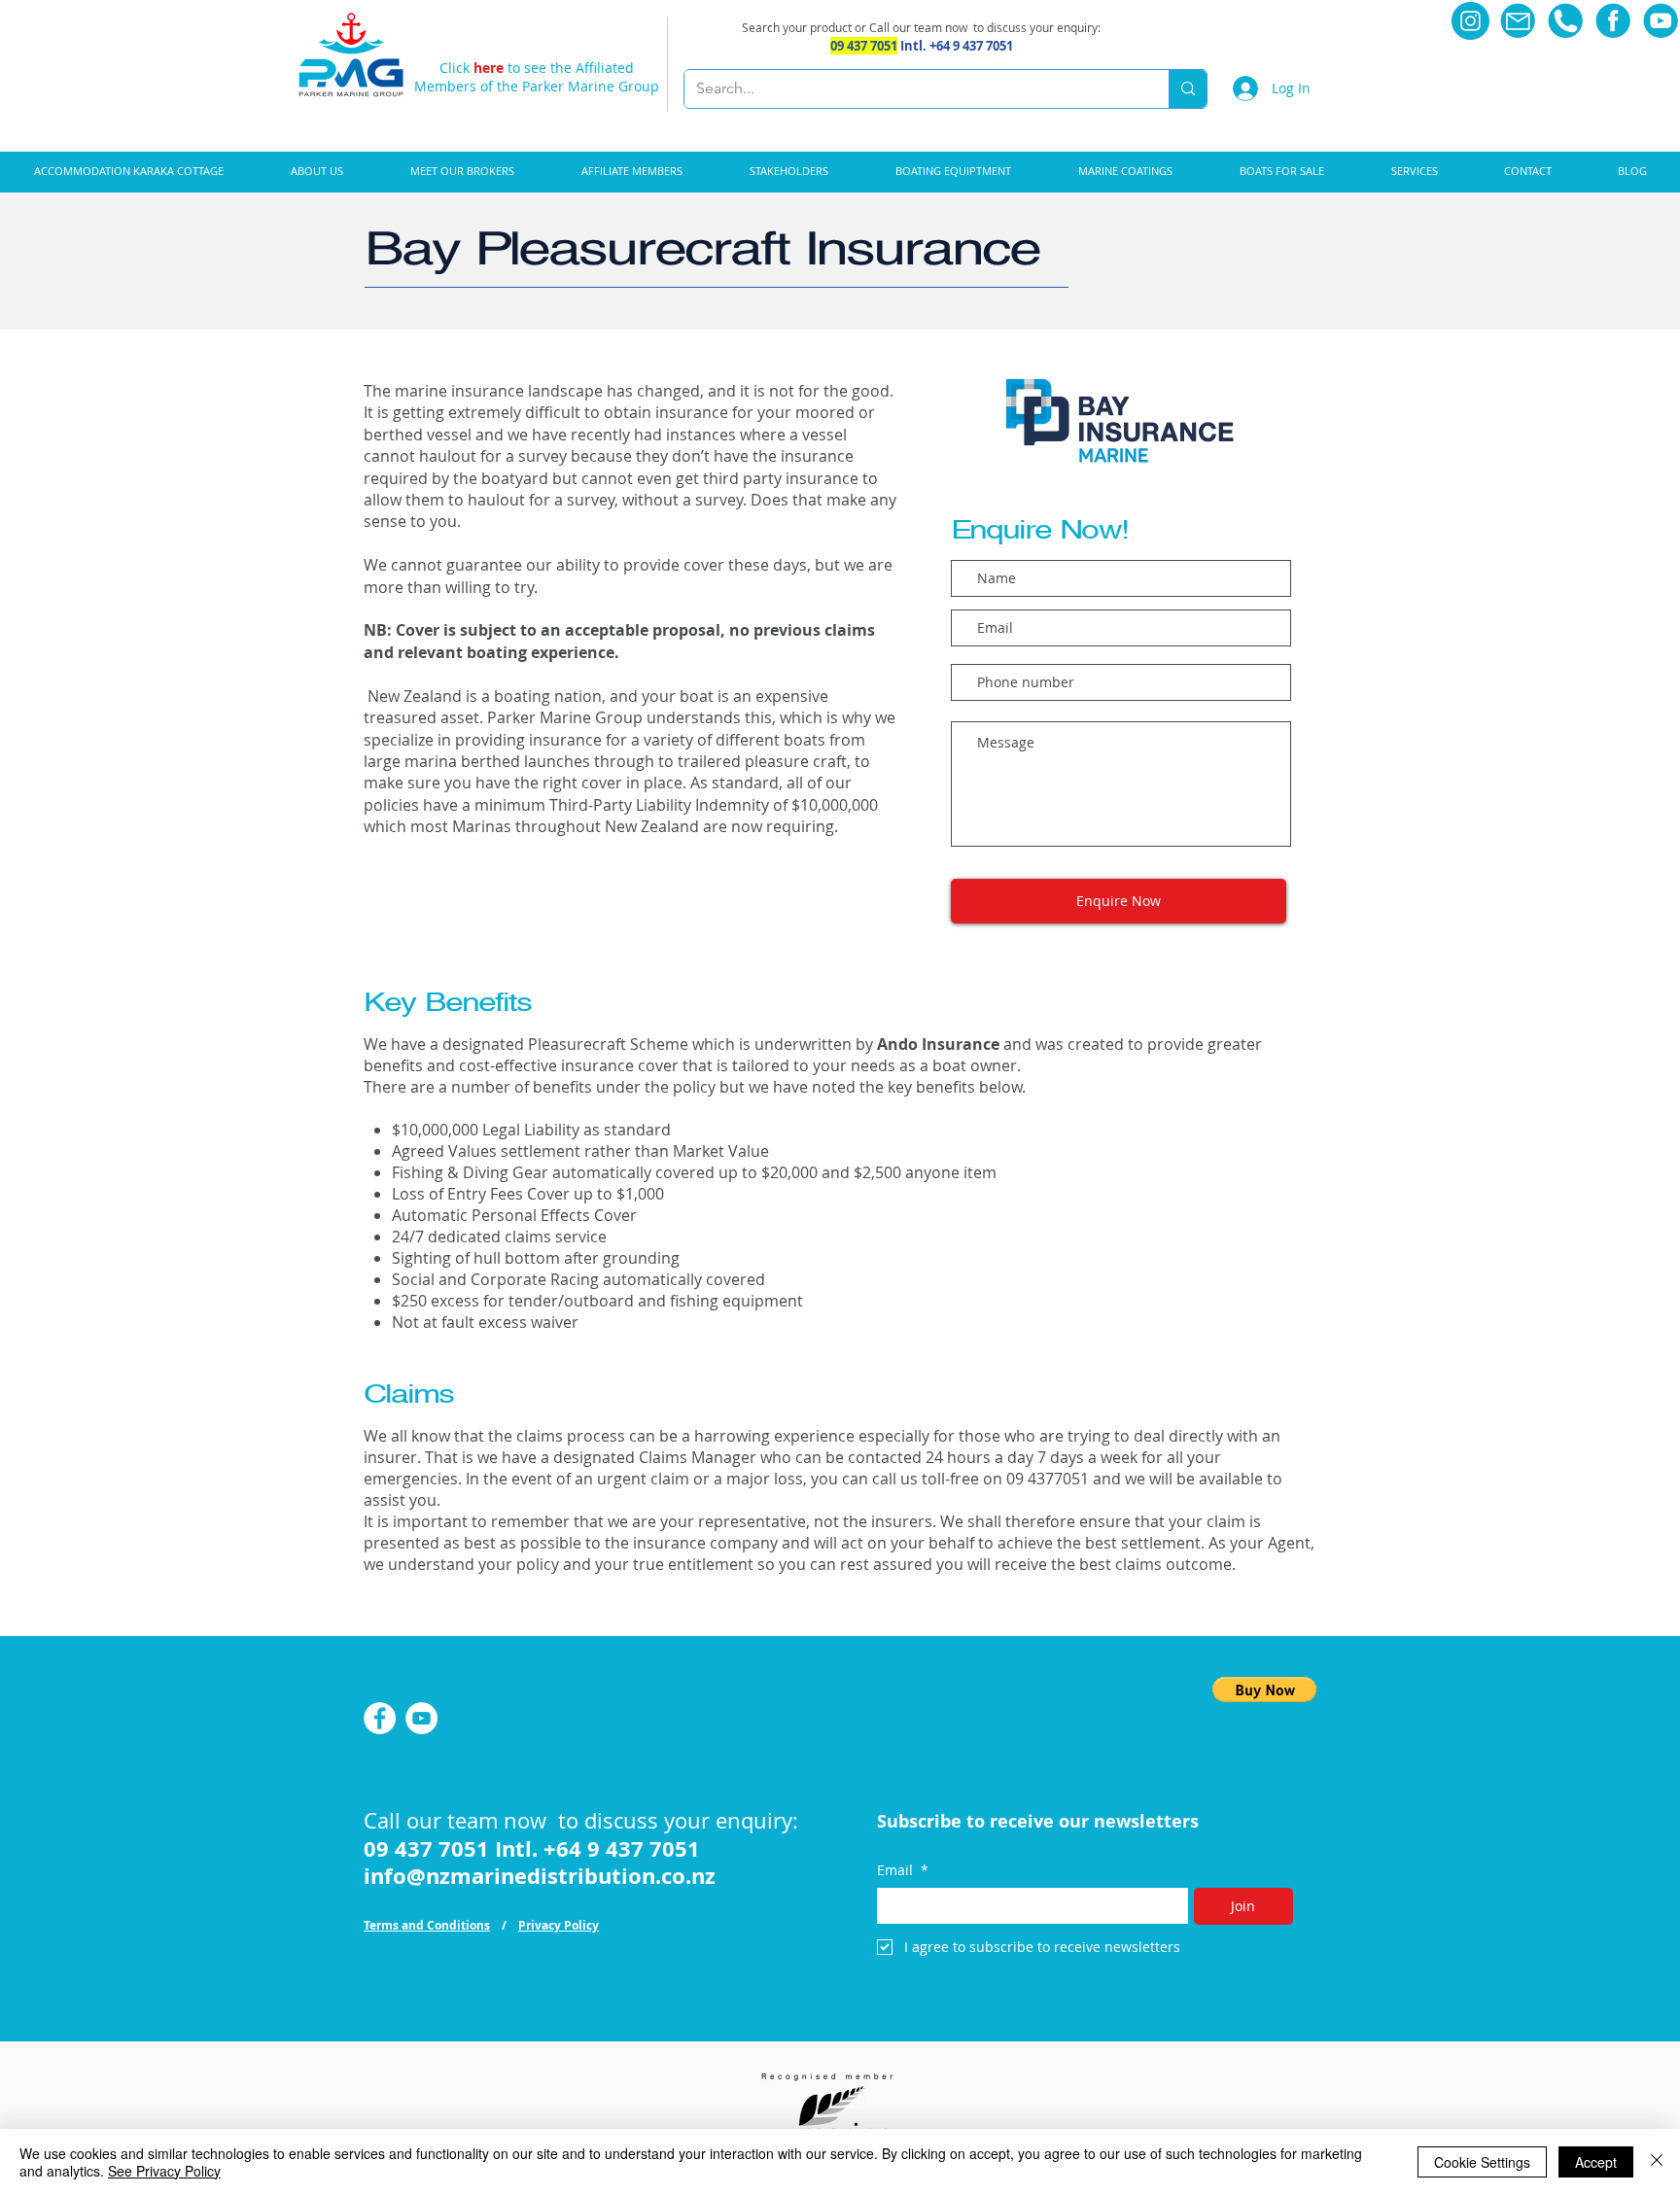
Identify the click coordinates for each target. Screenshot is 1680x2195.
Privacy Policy (559, 1925)
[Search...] (1188, 89)
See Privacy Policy (164, 2171)
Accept (1596, 2162)
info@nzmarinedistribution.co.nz (540, 1876)
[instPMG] (1470, 21)
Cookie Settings (1482, 2162)
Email (903, 1870)
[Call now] (1566, 21)
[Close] (1657, 2162)
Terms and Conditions (427, 1925)
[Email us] (1518, 21)
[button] (953, 171)
